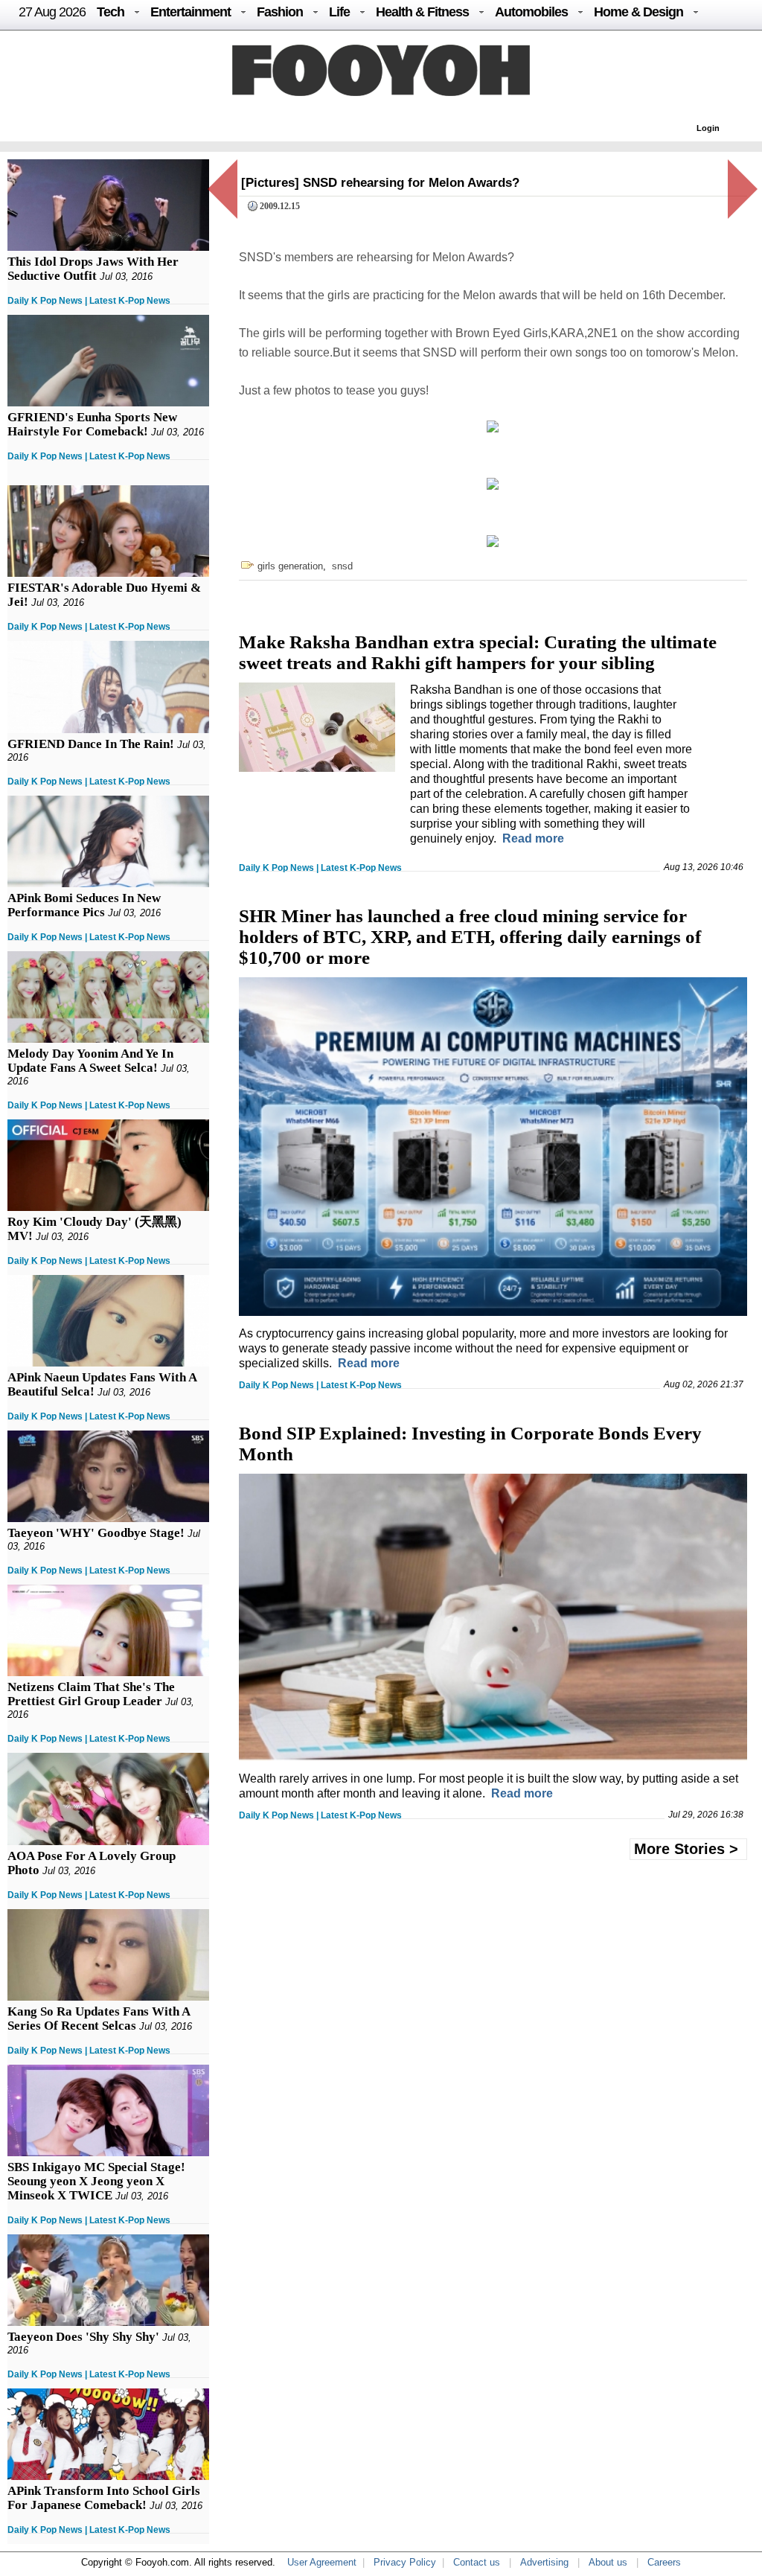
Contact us (477, 2562)
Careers (664, 2562)
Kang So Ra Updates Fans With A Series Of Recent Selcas (99, 2019)
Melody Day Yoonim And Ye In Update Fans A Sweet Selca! (90, 1061)
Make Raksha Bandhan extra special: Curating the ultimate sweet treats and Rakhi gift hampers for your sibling (478, 652)
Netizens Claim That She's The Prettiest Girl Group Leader (91, 1694)
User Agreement (322, 2562)
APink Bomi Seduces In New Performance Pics (84, 905)
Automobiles (531, 12)
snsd (342, 566)
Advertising (544, 2562)
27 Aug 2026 (52, 12)
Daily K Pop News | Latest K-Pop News (89, 301)
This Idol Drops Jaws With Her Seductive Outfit (93, 269)
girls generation (290, 566)
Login (708, 128)
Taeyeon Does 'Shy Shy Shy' (83, 2337)
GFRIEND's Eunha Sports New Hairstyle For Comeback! (92, 424)
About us (608, 2562)
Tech (111, 12)
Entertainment (190, 12)
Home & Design (638, 12)
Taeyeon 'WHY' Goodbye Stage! (96, 1533)
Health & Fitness (422, 12)
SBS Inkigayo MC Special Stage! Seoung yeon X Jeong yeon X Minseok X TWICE (96, 2181)
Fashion (280, 12)
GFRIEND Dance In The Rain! (91, 744)
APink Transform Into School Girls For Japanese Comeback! (104, 2498)
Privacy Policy (405, 2562)
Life (339, 12)
